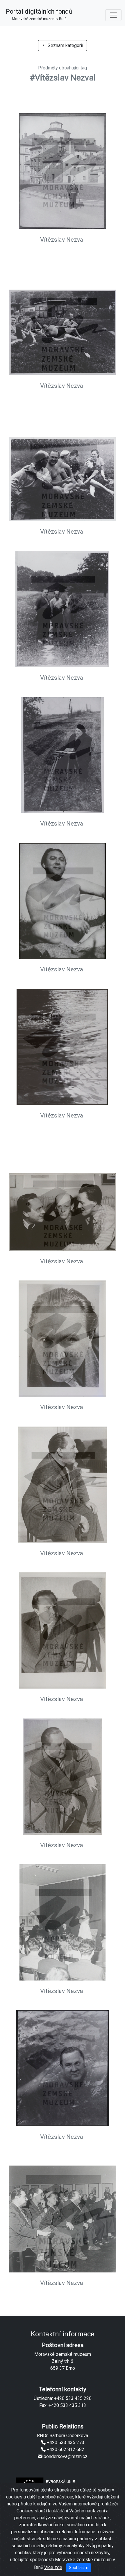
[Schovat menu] (113, 15)
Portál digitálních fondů (39, 14)
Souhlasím (79, 2568)
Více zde (53, 2567)
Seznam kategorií (65, 45)
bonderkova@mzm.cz (65, 2456)
